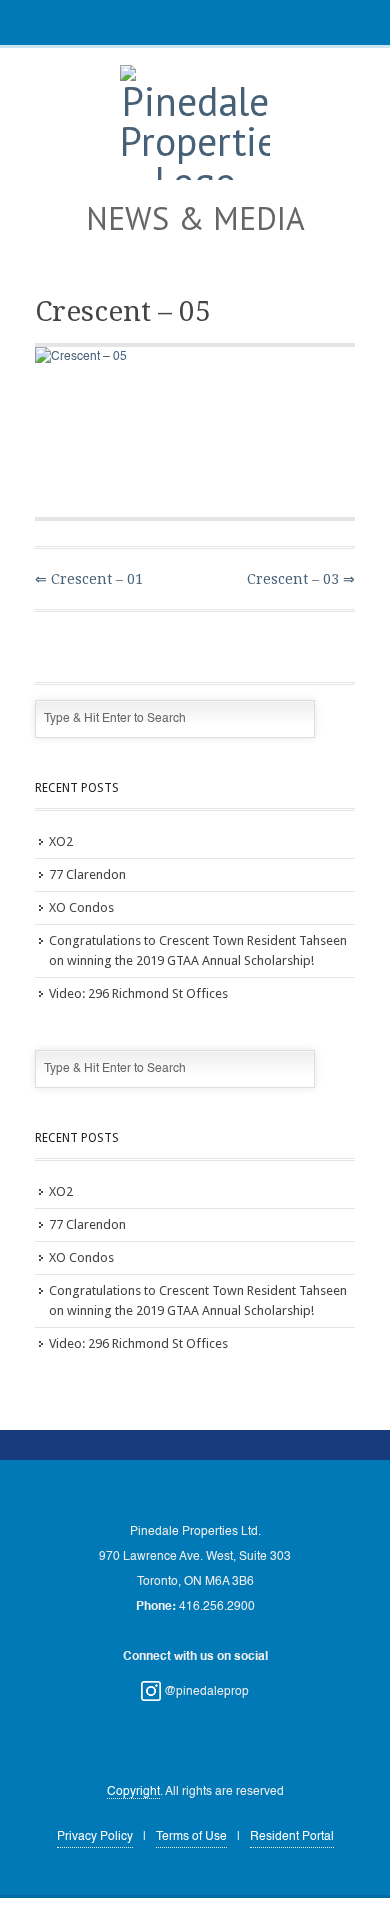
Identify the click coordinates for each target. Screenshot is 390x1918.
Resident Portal (292, 1837)
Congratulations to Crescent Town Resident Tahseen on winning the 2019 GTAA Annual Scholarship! (198, 950)
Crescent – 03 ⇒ (301, 579)
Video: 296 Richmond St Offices (138, 993)
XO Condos (81, 907)
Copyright (133, 1792)
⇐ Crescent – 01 (89, 579)
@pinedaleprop (205, 1692)
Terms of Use (191, 1837)
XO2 (61, 841)
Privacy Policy (95, 1837)
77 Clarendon (87, 874)
